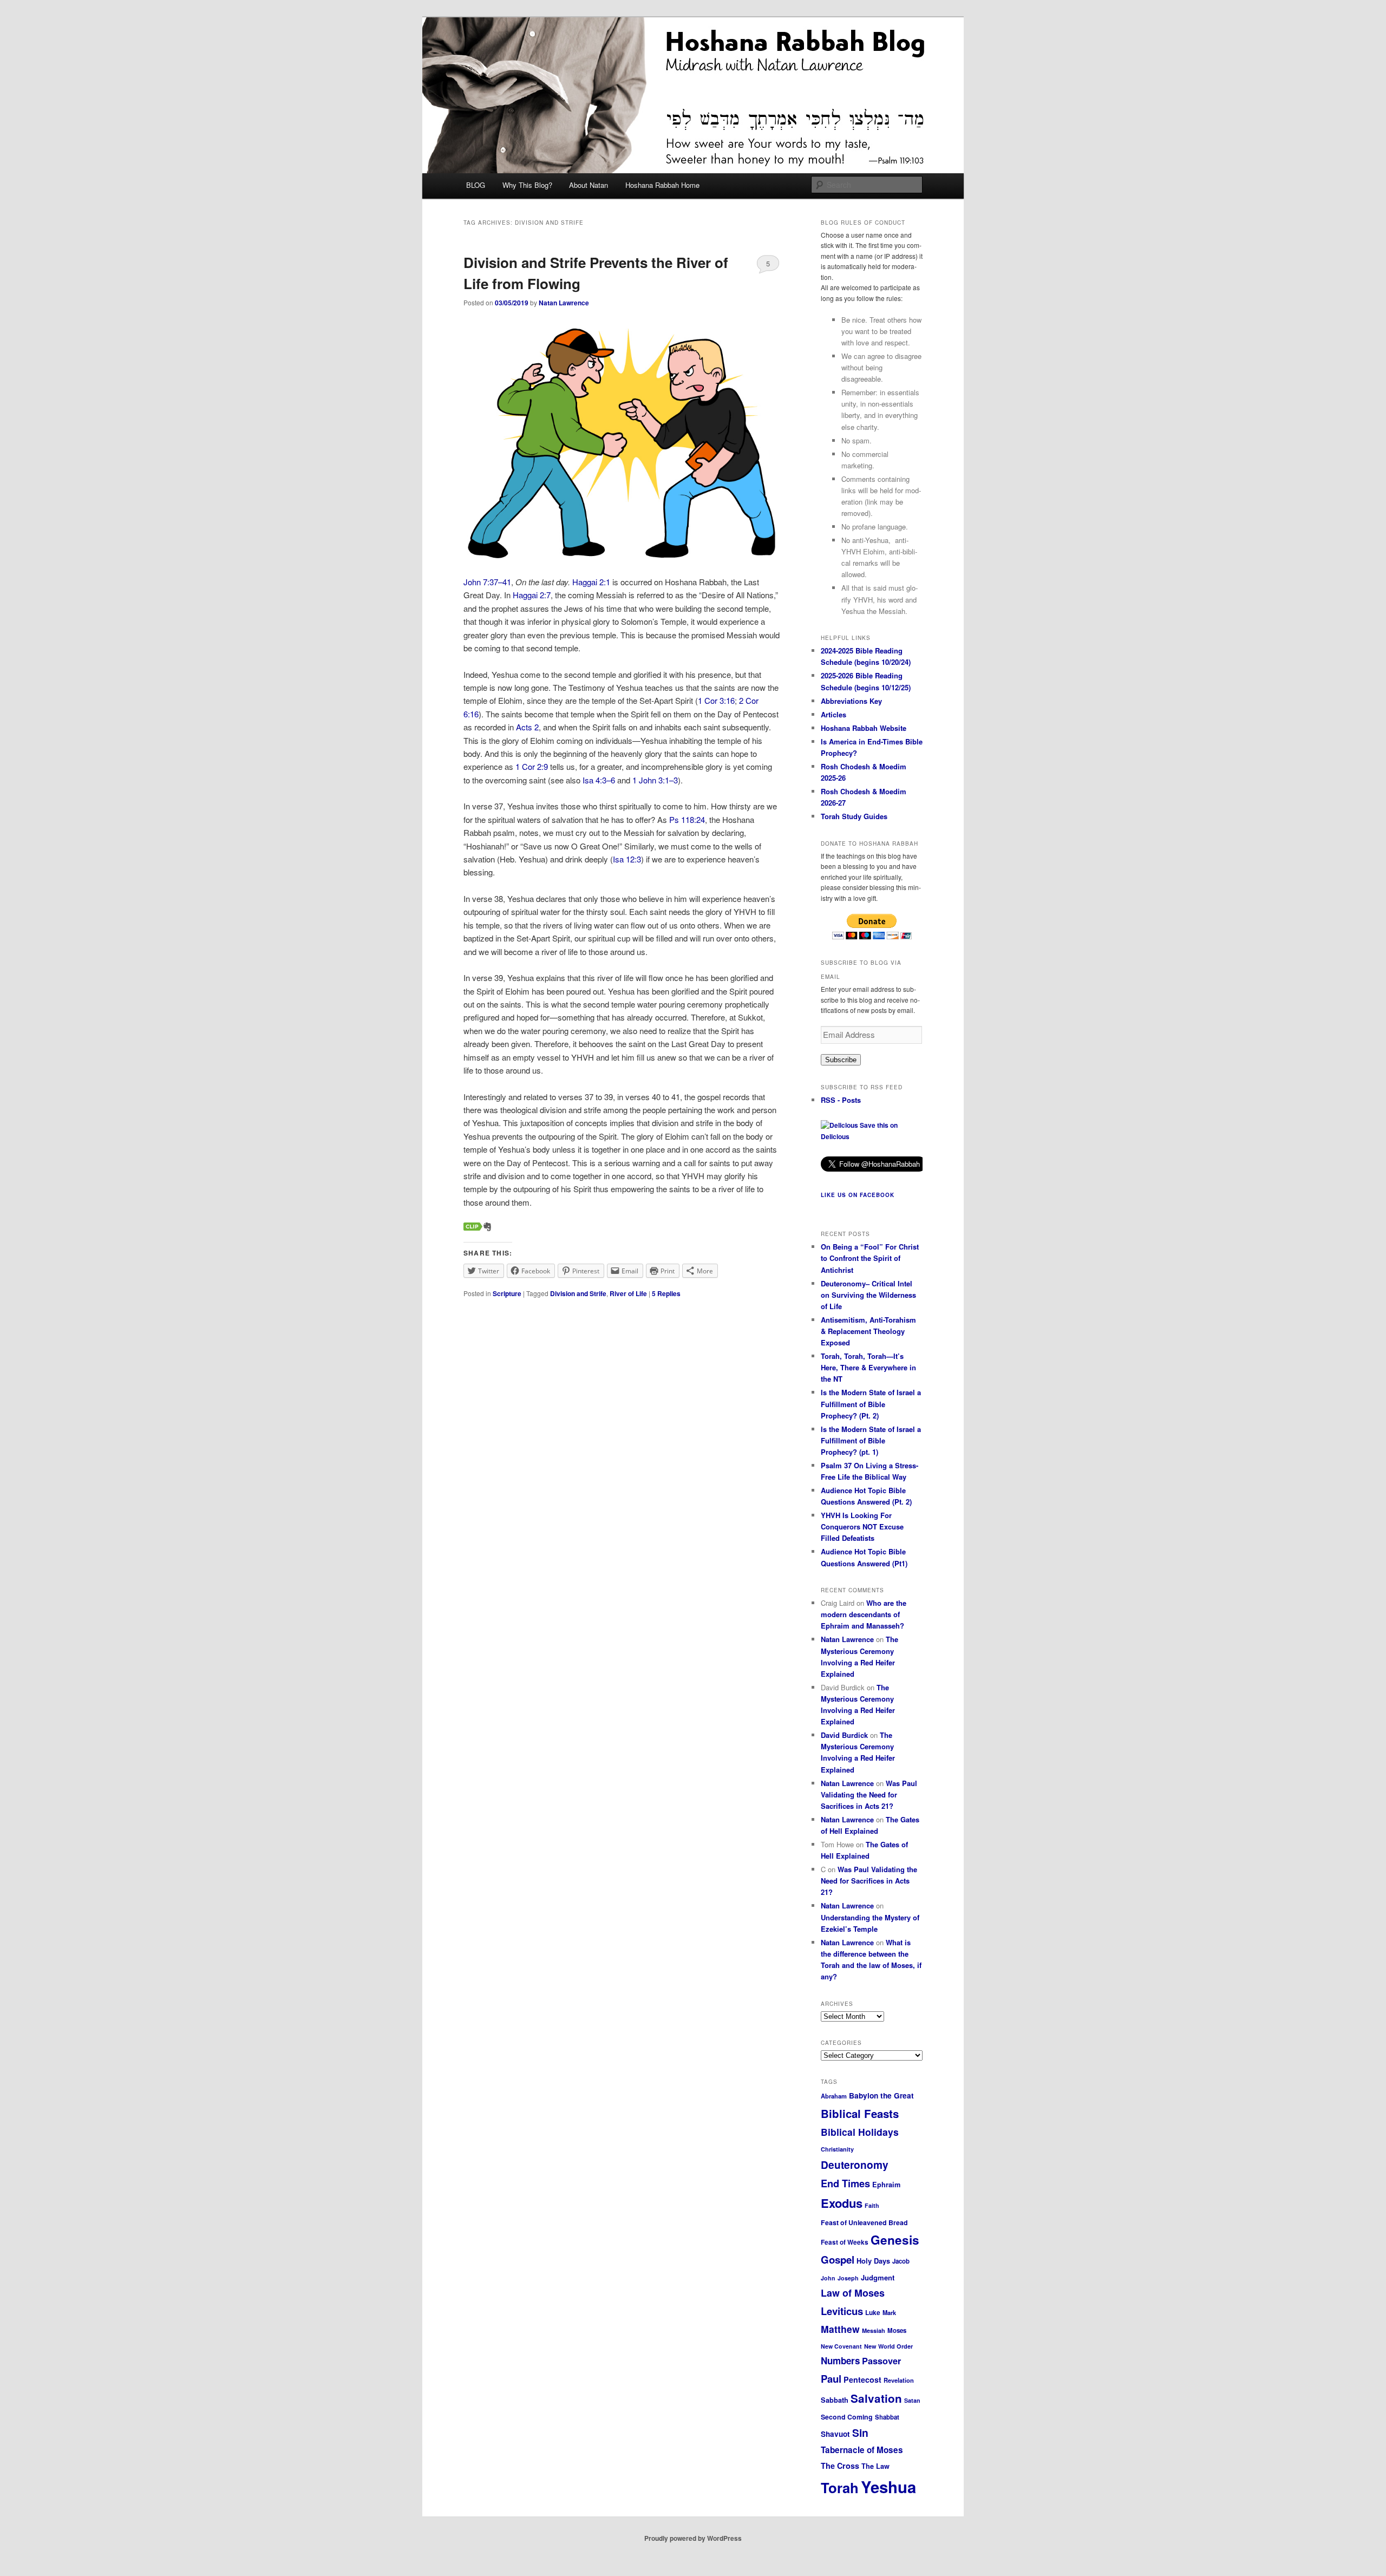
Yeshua (888, 2487)
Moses (897, 2330)
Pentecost (862, 2379)
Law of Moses (853, 2293)
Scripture (507, 1293)
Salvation (876, 2398)
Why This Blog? (527, 185)
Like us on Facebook (858, 1195)
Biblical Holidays (860, 2132)
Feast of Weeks (845, 2242)
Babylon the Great (881, 2096)
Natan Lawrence (564, 303)
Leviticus (842, 2311)
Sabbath (835, 2400)
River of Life (628, 1293)
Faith (872, 2205)
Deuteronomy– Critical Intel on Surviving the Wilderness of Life (868, 1295)
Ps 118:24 (687, 819)
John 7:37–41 (487, 582)
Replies (666, 1293)
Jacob (901, 2261)
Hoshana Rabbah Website (864, 728)
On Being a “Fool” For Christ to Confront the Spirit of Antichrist (870, 1258)
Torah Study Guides (854, 816)
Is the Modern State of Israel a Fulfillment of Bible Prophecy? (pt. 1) (871, 1440)
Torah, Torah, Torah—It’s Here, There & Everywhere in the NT (868, 1367)
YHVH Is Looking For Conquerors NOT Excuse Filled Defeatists (862, 1526)
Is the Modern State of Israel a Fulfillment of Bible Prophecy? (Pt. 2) (871, 1404)
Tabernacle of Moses (862, 2450)
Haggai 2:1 (591, 582)
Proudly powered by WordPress (693, 2538)
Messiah (874, 2330)
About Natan (589, 185)
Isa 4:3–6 (599, 780)
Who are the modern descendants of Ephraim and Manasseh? (864, 1614)
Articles (833, 714)
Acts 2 (527, 727)
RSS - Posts (841, 1100)
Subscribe (841, 1060)
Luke (873, 2312)
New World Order (888, 2346)
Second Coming (847, 2417)
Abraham (834, 2096)
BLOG (476, 185)
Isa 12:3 (627, 859)
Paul (831, 2379)
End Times (845, 2183)
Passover (881, 2361)
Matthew (840, 2329)
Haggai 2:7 (532, 595)
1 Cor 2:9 (532, 766)
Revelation (899, 2380)
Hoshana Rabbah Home (662, 185)
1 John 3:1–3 (655, 780)
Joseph (848, 2278)
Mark (889, 2312)
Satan (912, 2400)
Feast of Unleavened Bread (864, 2222)
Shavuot (835, 2434)
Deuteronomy (855, 2165)
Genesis (895, 2240)
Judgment (878, 2277)
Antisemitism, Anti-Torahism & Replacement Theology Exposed (868, 1331)
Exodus (842, 2203)
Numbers (840, 2361)
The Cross (840, 2466)
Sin (860, 2433)
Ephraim (886, 2185)
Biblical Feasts (860, 2113)
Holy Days (873, 2261)
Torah (840, 2487)
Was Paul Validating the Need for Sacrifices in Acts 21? (869, 1794)
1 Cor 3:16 (716, 700)
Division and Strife (578, 1293)
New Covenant (841, 2346)
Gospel (838, 2260)
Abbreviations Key (851, 701)
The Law (875, 2466)
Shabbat (887, 2417)
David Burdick (844, 1735)
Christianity (837, 2149)
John (828, 2278)
